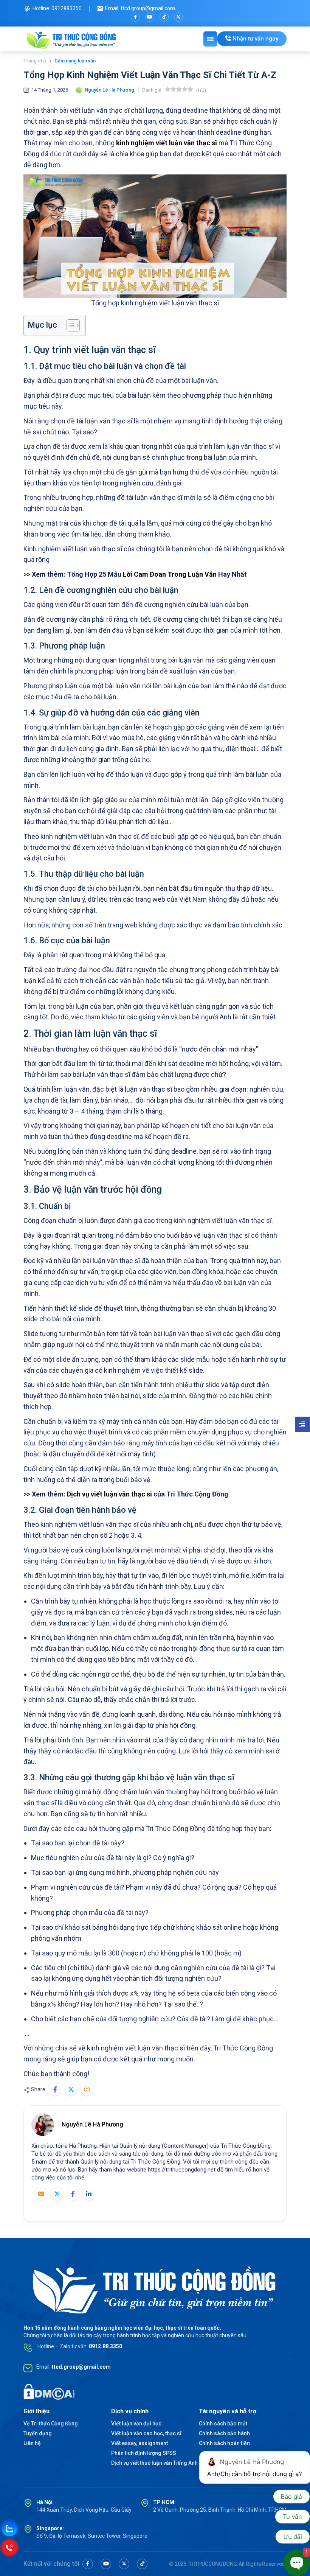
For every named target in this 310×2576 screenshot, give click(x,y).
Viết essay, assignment (139, 2443)
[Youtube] (150, 17)
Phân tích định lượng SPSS (144, 2453)
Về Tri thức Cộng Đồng (51, 2424)
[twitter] (178, 17)
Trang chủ (35, 61)
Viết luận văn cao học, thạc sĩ (146, 2433)
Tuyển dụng (38, 2433)
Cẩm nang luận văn (75, 61)
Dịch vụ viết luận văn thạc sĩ (109, 1494)
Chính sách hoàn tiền (224, 2443)
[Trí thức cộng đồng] (72, 39)
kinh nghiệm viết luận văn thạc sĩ (167, 143)
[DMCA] (49, 2391)
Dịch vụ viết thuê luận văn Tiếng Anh (154, 2463)
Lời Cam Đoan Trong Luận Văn (170, 574)
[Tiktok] (164, 17)
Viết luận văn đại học (136, 2424)
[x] (124, 2564)
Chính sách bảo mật (223, 2424)
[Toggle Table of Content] (69, 325)
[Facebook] (135, 17)
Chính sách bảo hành (224, 2433)
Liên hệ (32, 2443)
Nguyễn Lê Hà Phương (92, 2124)
